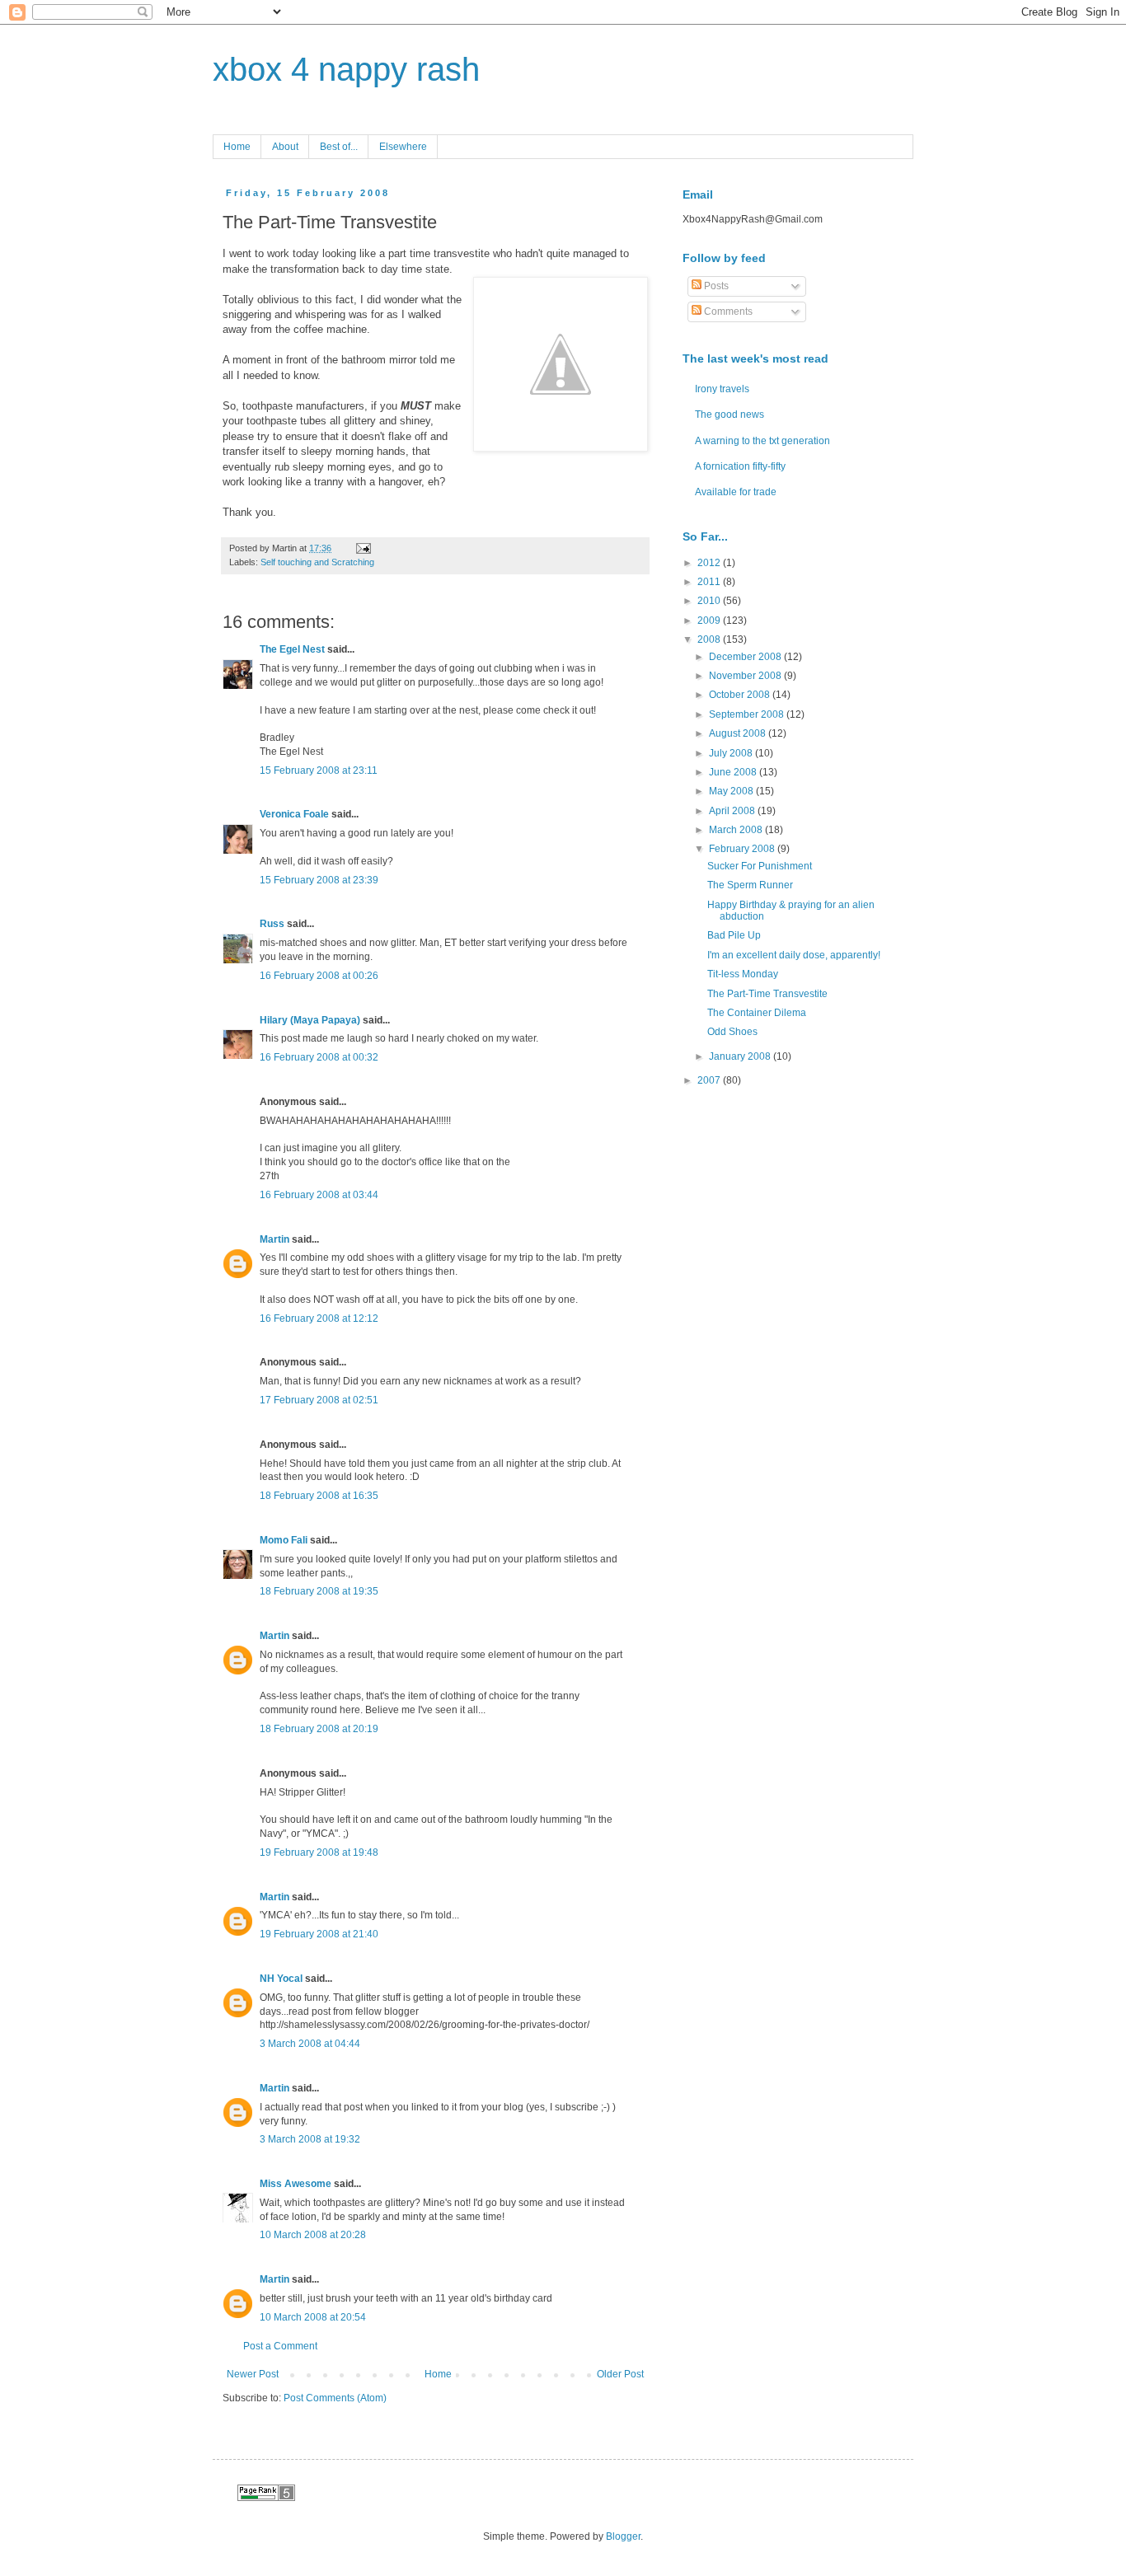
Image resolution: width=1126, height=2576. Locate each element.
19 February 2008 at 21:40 (319, 1934)
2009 (710, 621)
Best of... (339, 147)
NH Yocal (281, 1979)
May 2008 (732, 791)
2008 (710, 639)
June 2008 (734, 772)
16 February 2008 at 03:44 (319, 1195)
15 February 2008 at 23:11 (319, 770)
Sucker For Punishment (760, 866)
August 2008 (739, 733)
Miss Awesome (296, 2184)
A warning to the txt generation (762, 441)
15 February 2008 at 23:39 (319, 880)
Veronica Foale (294, 814)
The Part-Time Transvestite (767, 994)
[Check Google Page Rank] (266, 2498)
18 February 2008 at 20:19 (319, 1729)
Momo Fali (284, 1540)
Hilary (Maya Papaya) (310, 1020)
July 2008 (732, 753)
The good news (730, 415)
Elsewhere (403, 147)
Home (237, 147)
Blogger (623, 2536)
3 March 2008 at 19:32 (310, 2139)
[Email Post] (361, 548)
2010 (710, 601)
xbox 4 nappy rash (346, 69)
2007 (710, 1080)
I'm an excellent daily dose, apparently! (794, 955)
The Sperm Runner (750, 885)
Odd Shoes (732, 1032)
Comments (727, 311)
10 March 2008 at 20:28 (313, 2235)
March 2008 (737, 830)
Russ (272, 924)
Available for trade (736, 492)
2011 (710, 582)
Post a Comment (280, 2346)
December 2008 (746, 657)
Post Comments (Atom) (335, 2398)
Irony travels (722, 389)
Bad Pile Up (734, 935)
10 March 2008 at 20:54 (313, 2317)
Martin (274, 1239)
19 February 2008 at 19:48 (319, 1852)
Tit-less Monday (743, 974)
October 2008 (741, 695)
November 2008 (746, 676)
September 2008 (748, 714)
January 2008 (741, 1056)
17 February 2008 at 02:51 (319, 1400)
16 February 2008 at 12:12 (319, 1318)
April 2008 (733, 811)
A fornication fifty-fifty (740, 466)
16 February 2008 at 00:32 (319, 1057)
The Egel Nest (292, 649)
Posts (715, 286)
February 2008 (743, 849)
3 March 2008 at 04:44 (310, 2044)
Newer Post (253, 2374)
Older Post (620, 2374)
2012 (710, 563)
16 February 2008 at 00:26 (319, 976)
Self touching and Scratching (317, 562)
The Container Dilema (757, 1013)
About (285, 147)
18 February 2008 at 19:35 (319, 1591)
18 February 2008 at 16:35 (319, 1496)
